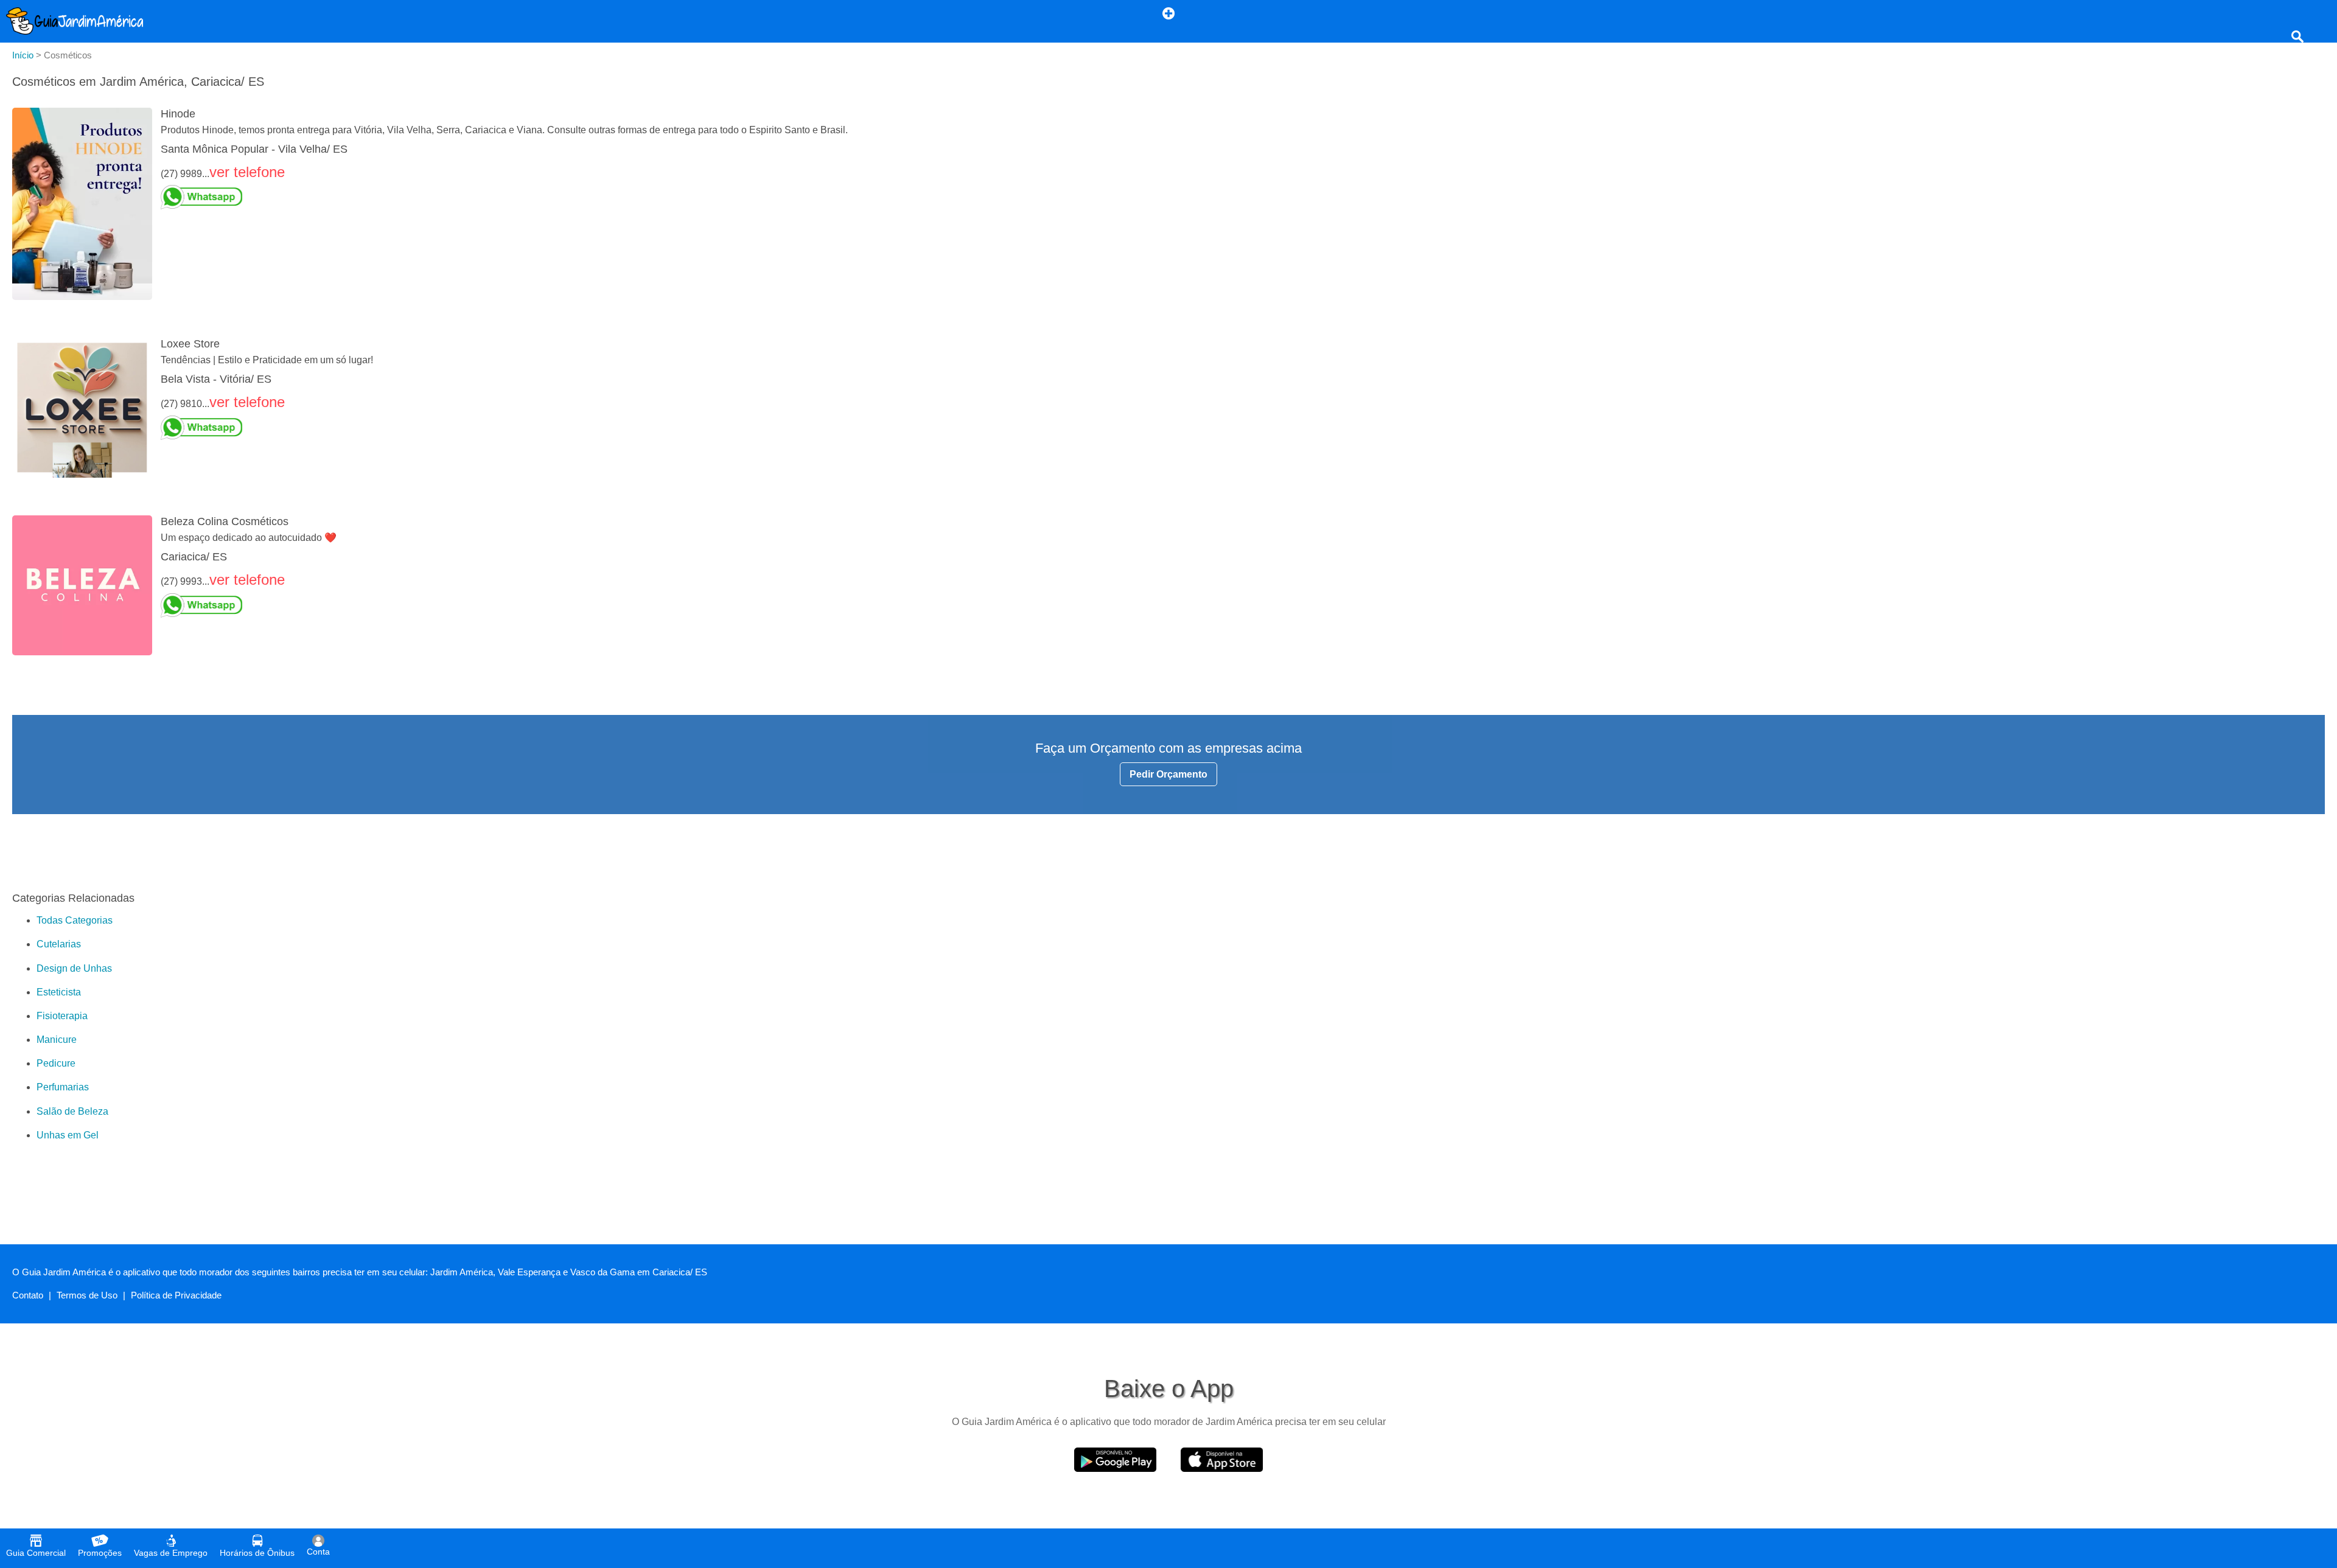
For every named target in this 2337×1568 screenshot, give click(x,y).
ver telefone (247, 172)
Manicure (57, 1040)
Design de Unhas (74, 968)
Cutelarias (59, 944)
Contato (28, 1295)
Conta (318, 1552)
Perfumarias (63, 1087)
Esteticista (59, 992)
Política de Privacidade (176, 1295)
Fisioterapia (62, 1016)
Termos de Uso (87, 1295)
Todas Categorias (75, 920)
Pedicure (56, 1063)
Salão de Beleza (72, 1111)
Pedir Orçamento (1168, 774)
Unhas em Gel (68, 1135)
